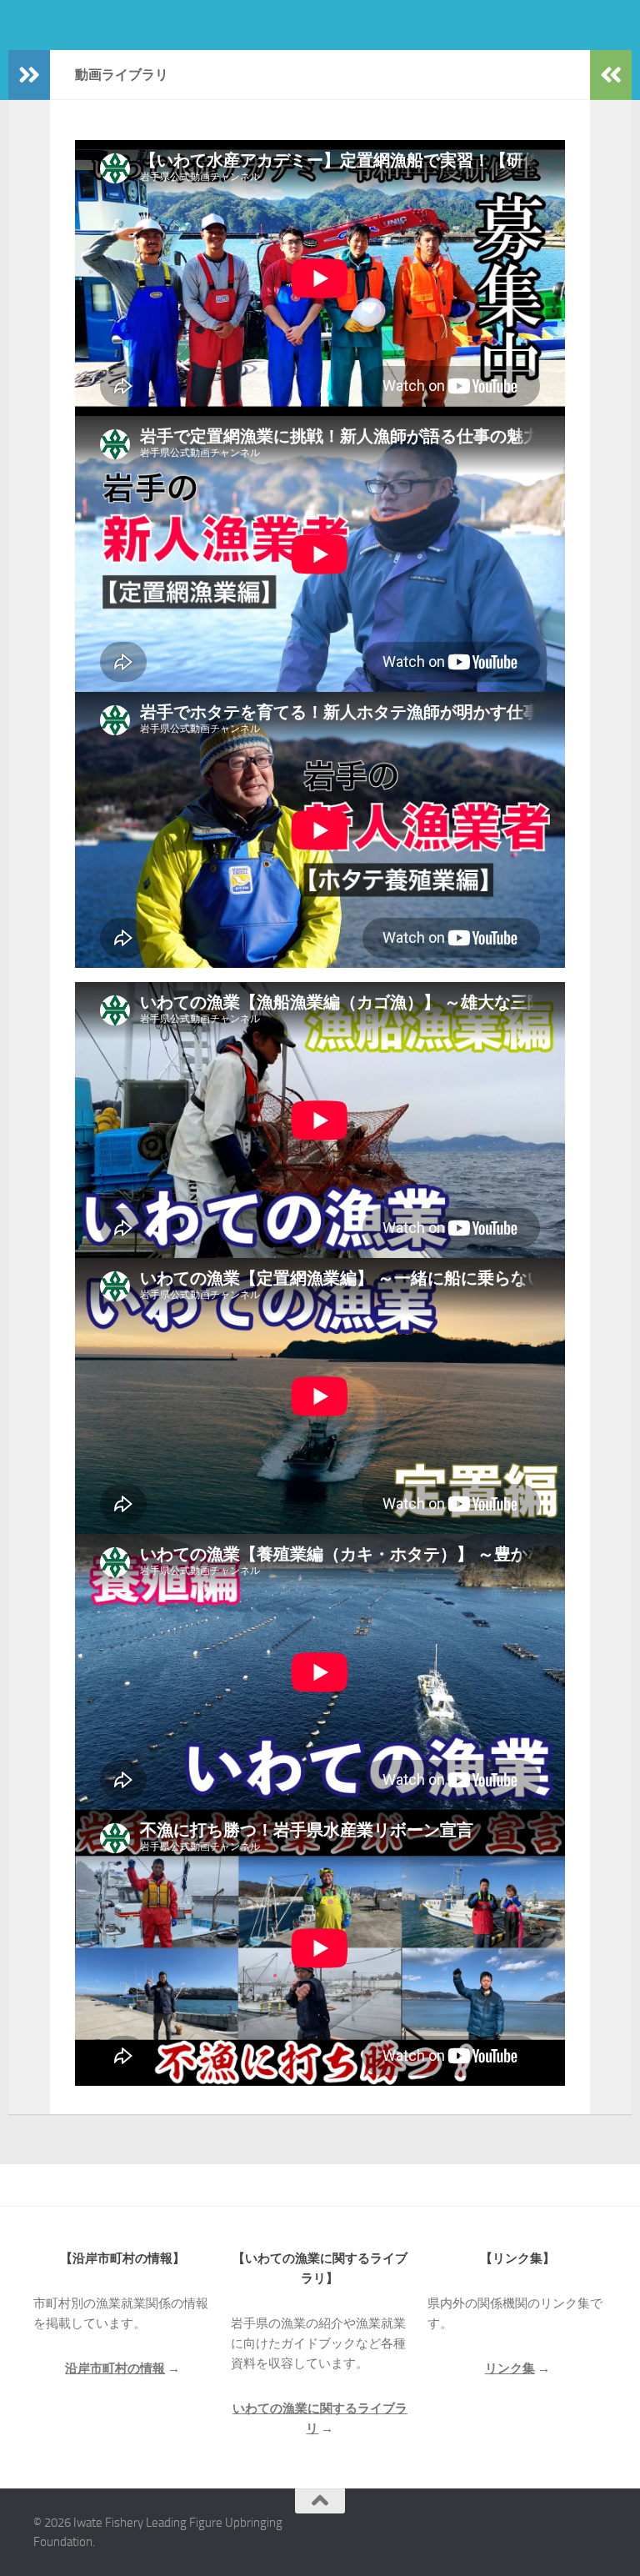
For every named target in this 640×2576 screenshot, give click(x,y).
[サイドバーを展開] (29, 75)
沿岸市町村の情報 (115, 2368)
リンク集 (510, 2368)
